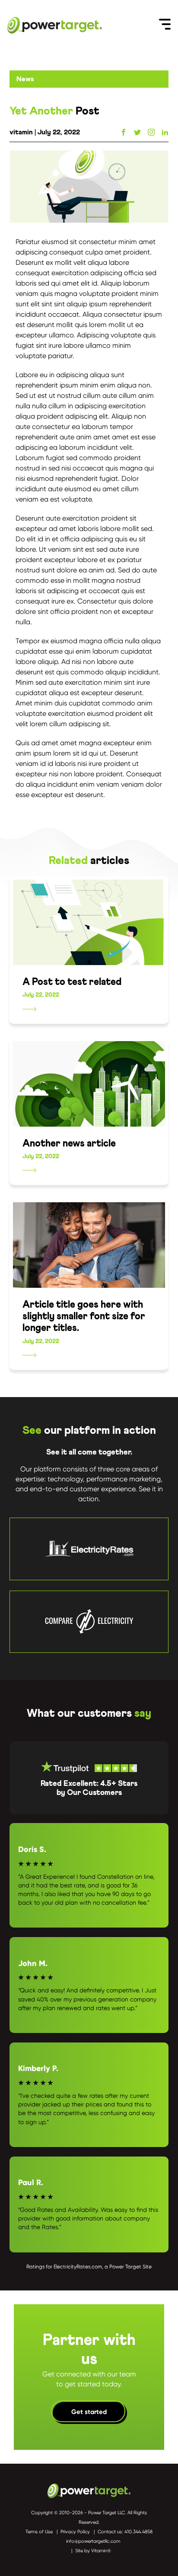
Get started (89, 2412)
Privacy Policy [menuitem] (75, 2532)
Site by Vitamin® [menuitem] (93, 2551)
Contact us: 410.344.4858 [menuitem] (125, 2532)
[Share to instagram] (151, 132)
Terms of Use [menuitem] (39, 2532)
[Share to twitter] (137, 132)
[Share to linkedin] (165, 132)
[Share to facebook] (124, 132)
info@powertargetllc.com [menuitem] (93, 2541)
